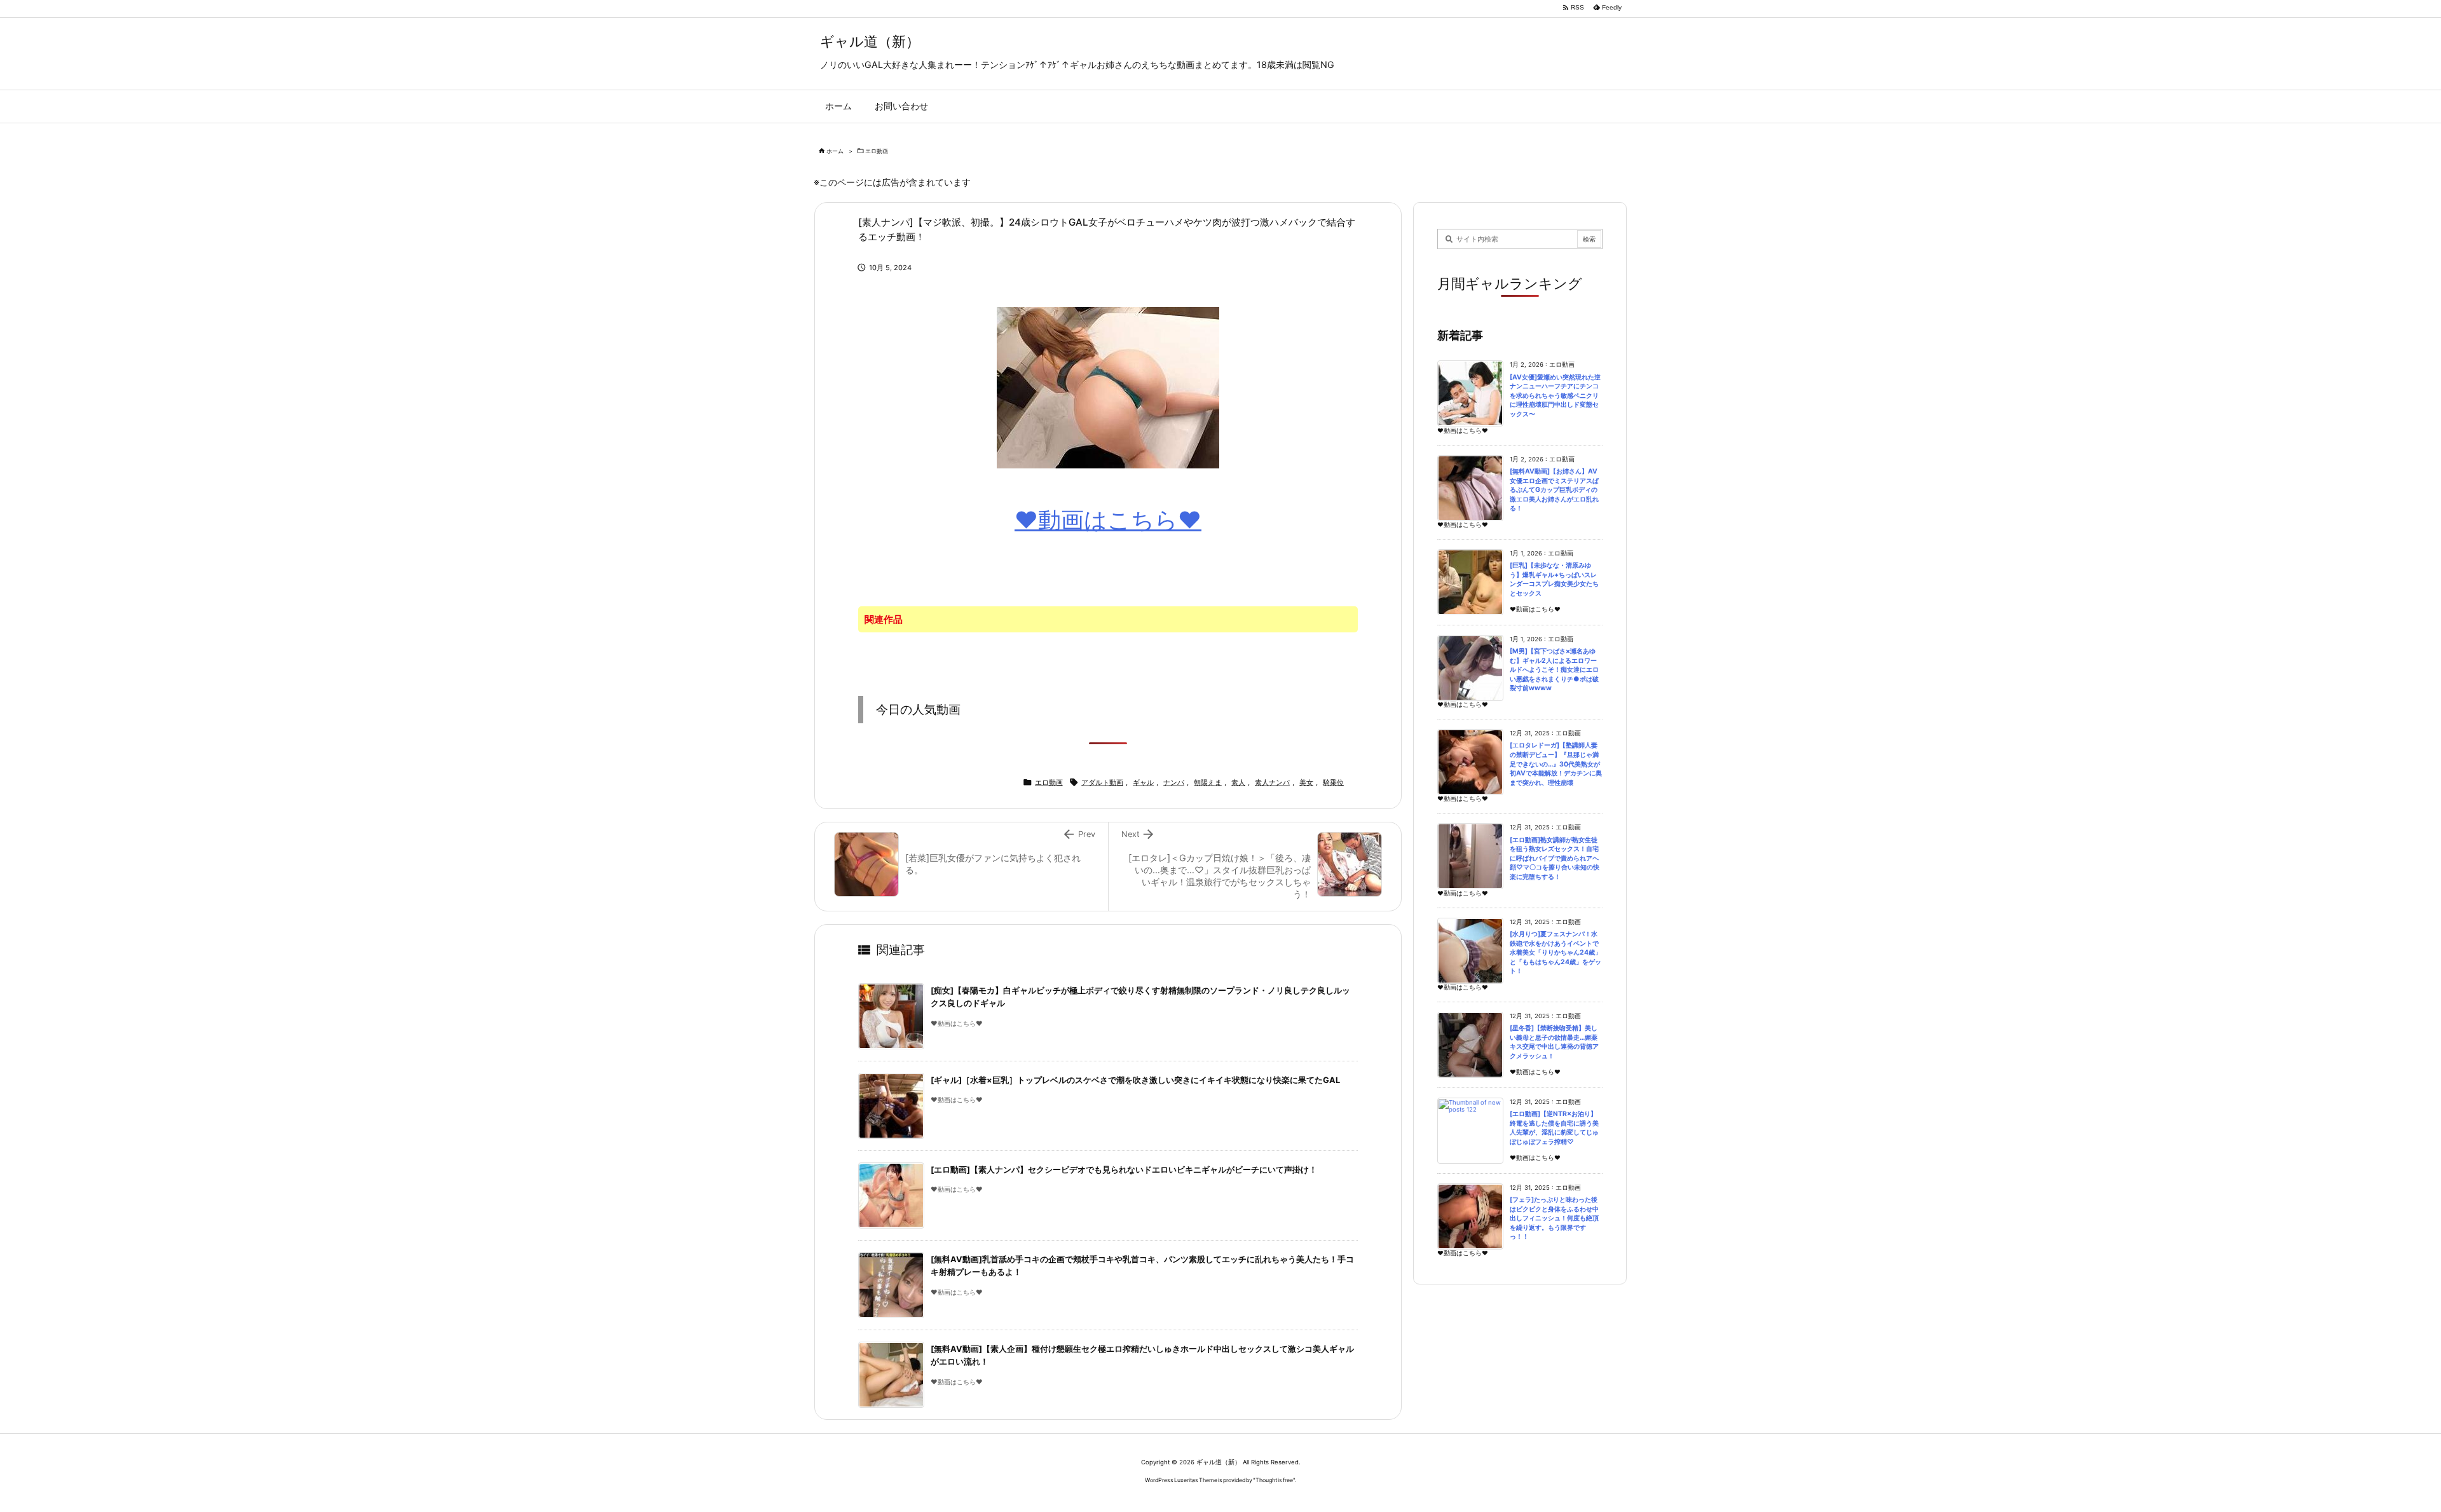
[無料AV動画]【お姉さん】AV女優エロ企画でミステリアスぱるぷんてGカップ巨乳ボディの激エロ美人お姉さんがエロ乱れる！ (1554, 490)
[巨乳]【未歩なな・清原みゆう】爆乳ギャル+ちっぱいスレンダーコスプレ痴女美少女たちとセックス (1554, 579)
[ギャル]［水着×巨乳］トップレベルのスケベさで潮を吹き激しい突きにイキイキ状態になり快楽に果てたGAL (1135, 1080)
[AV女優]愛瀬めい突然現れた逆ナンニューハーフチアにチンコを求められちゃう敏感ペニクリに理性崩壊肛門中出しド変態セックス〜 (1555, 396)
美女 (1306, 782)
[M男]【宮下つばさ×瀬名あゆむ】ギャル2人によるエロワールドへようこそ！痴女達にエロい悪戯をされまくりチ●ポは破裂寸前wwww (1554, 670)
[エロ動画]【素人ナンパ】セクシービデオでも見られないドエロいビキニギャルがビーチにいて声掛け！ (1124, 1170)
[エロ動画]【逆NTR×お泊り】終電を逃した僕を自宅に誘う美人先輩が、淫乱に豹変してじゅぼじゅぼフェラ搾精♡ (1554, 1128)
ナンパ (1174, 782)
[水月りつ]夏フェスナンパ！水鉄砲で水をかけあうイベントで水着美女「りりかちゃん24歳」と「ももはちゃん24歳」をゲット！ (1556, 952)
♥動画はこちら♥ (1108, 520)
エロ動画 (877, 151)
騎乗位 (1333, 782)
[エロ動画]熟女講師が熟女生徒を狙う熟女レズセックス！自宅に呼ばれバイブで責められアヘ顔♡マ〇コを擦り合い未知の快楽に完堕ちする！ (1555, 858)
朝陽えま (1208, 782)
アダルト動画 (1102, 782)
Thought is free (1274, 1480)
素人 (1238, 782)
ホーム (835, 151)
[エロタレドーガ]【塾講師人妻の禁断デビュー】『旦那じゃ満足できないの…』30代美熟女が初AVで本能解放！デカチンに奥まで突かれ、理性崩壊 (1556, 764)
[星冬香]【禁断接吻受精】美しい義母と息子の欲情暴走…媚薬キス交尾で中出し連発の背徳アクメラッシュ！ (1554, 1042)
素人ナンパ (1272, 782)
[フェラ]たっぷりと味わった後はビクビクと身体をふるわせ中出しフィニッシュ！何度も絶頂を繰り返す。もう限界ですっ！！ (1554, 1218)
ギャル (1143, 782)
